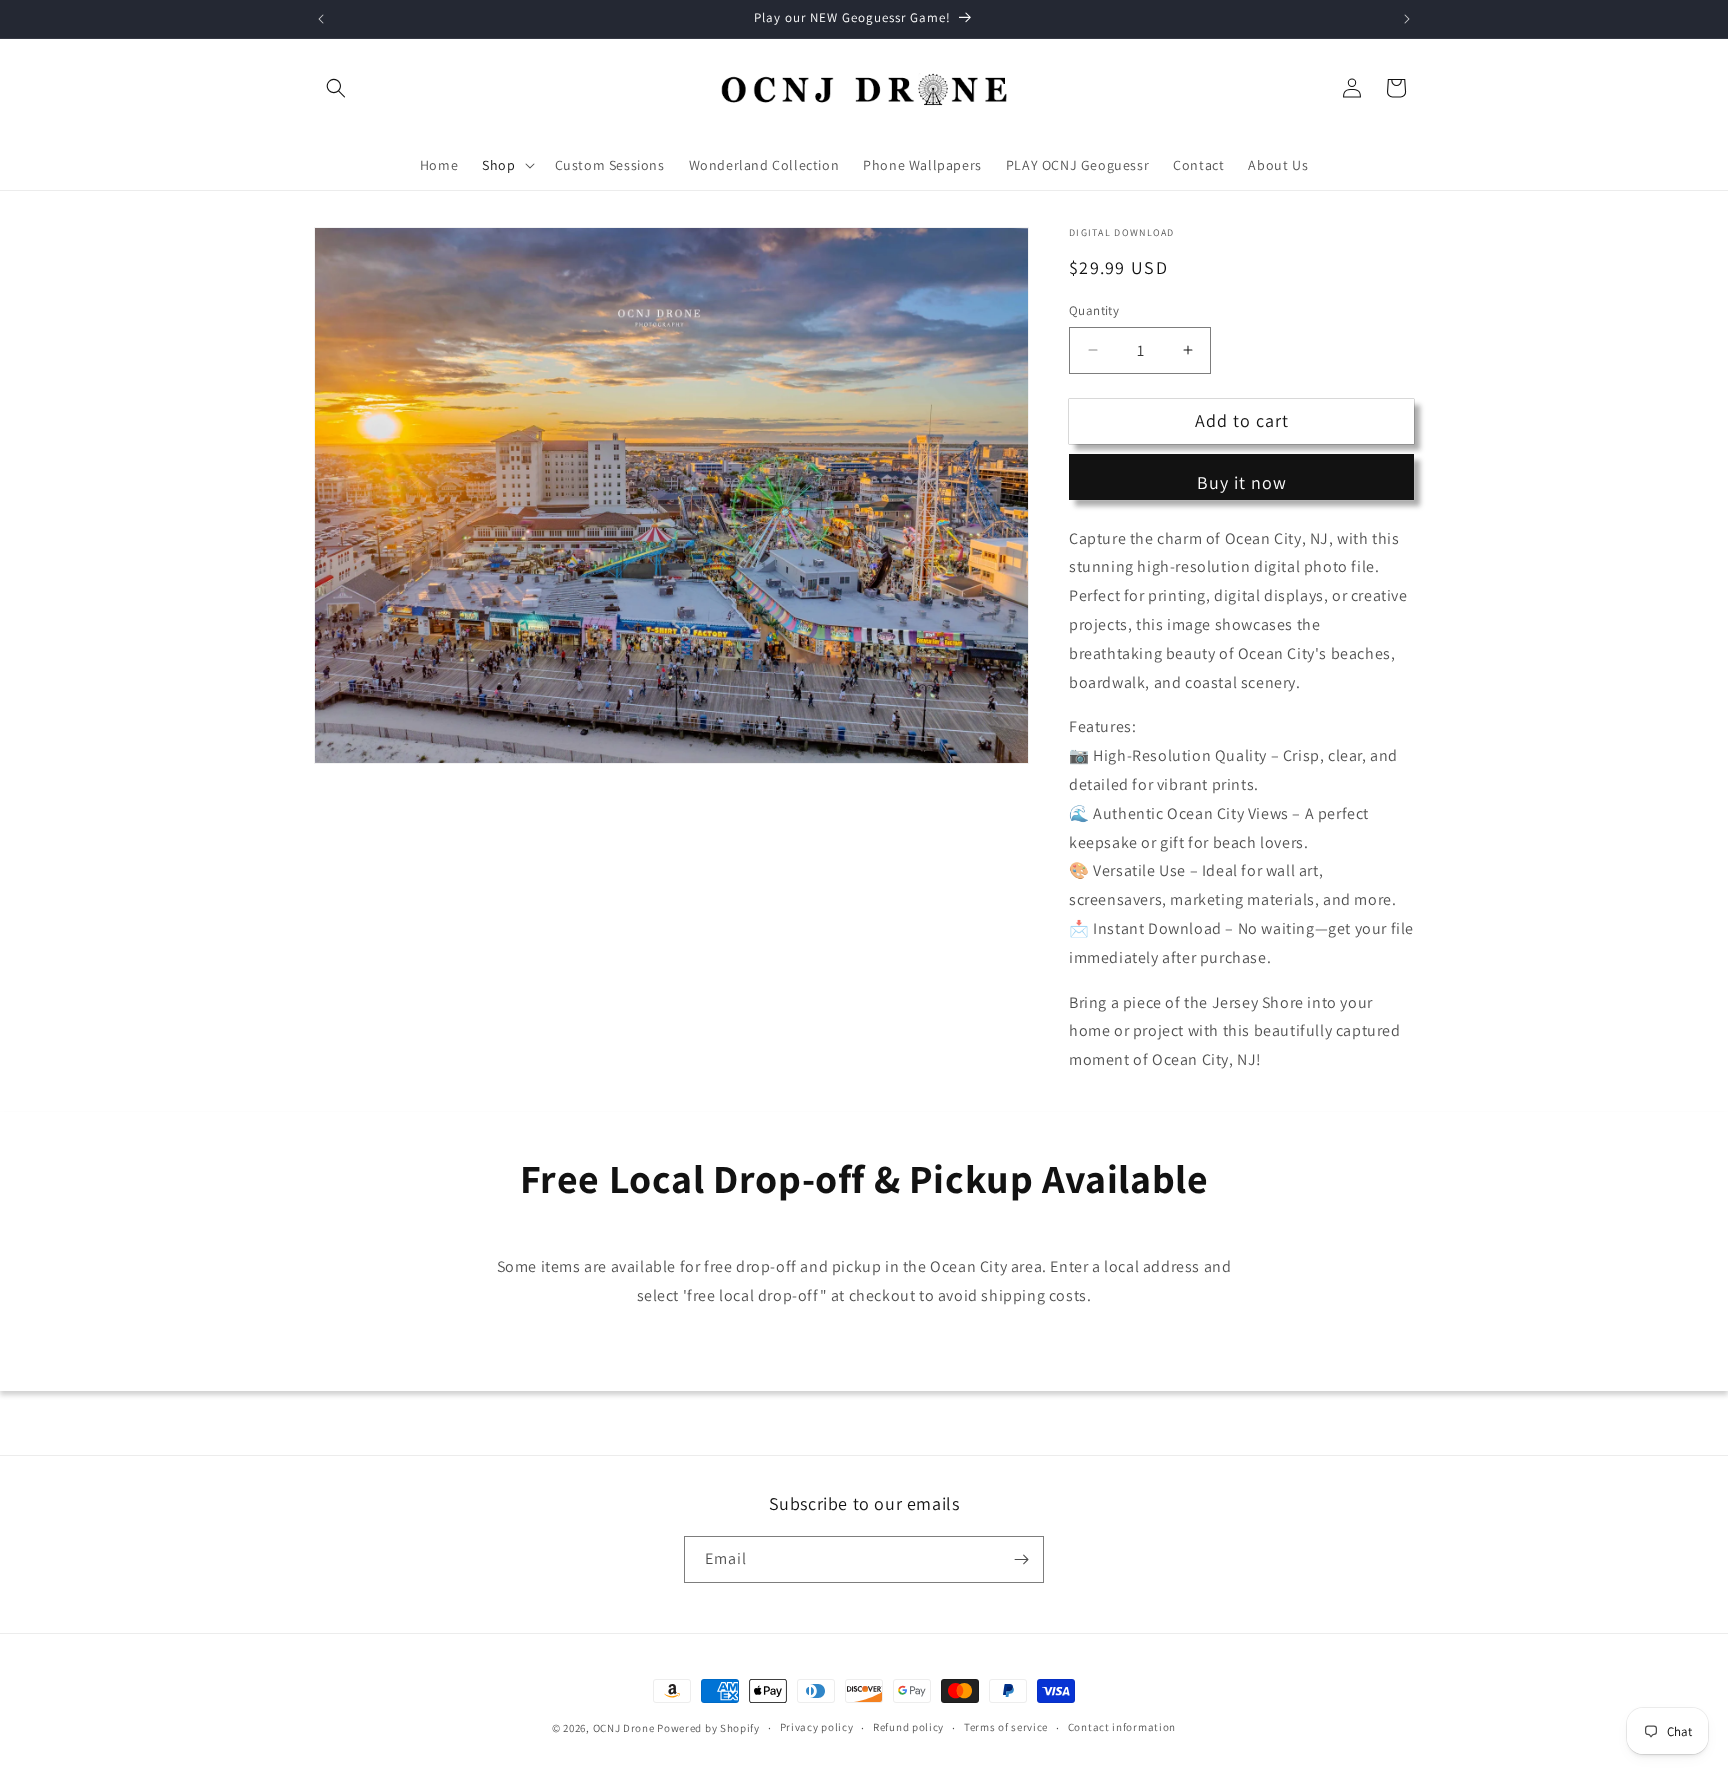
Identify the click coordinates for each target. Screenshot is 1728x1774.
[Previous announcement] (321, 19)
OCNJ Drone (624, 1728)
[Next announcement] (1407, 19)
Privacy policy (817, 1727)
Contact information (1122, 1727)
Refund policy (908, 1727)
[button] (336, 88)
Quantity (1094, 310)
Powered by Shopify (708, 1728)
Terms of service (1006, 1727)
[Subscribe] (1021, 1559)
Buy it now (1242, 482)
